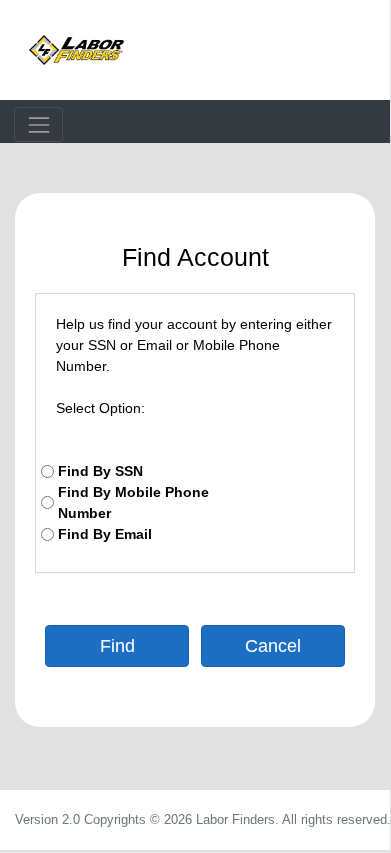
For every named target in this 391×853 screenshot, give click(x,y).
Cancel (273, 646)
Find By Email (105, 534)
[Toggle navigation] (38, 124)
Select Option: (100, 408)
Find (117, 646)
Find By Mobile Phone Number (133, 502)
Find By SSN (100, 471)
